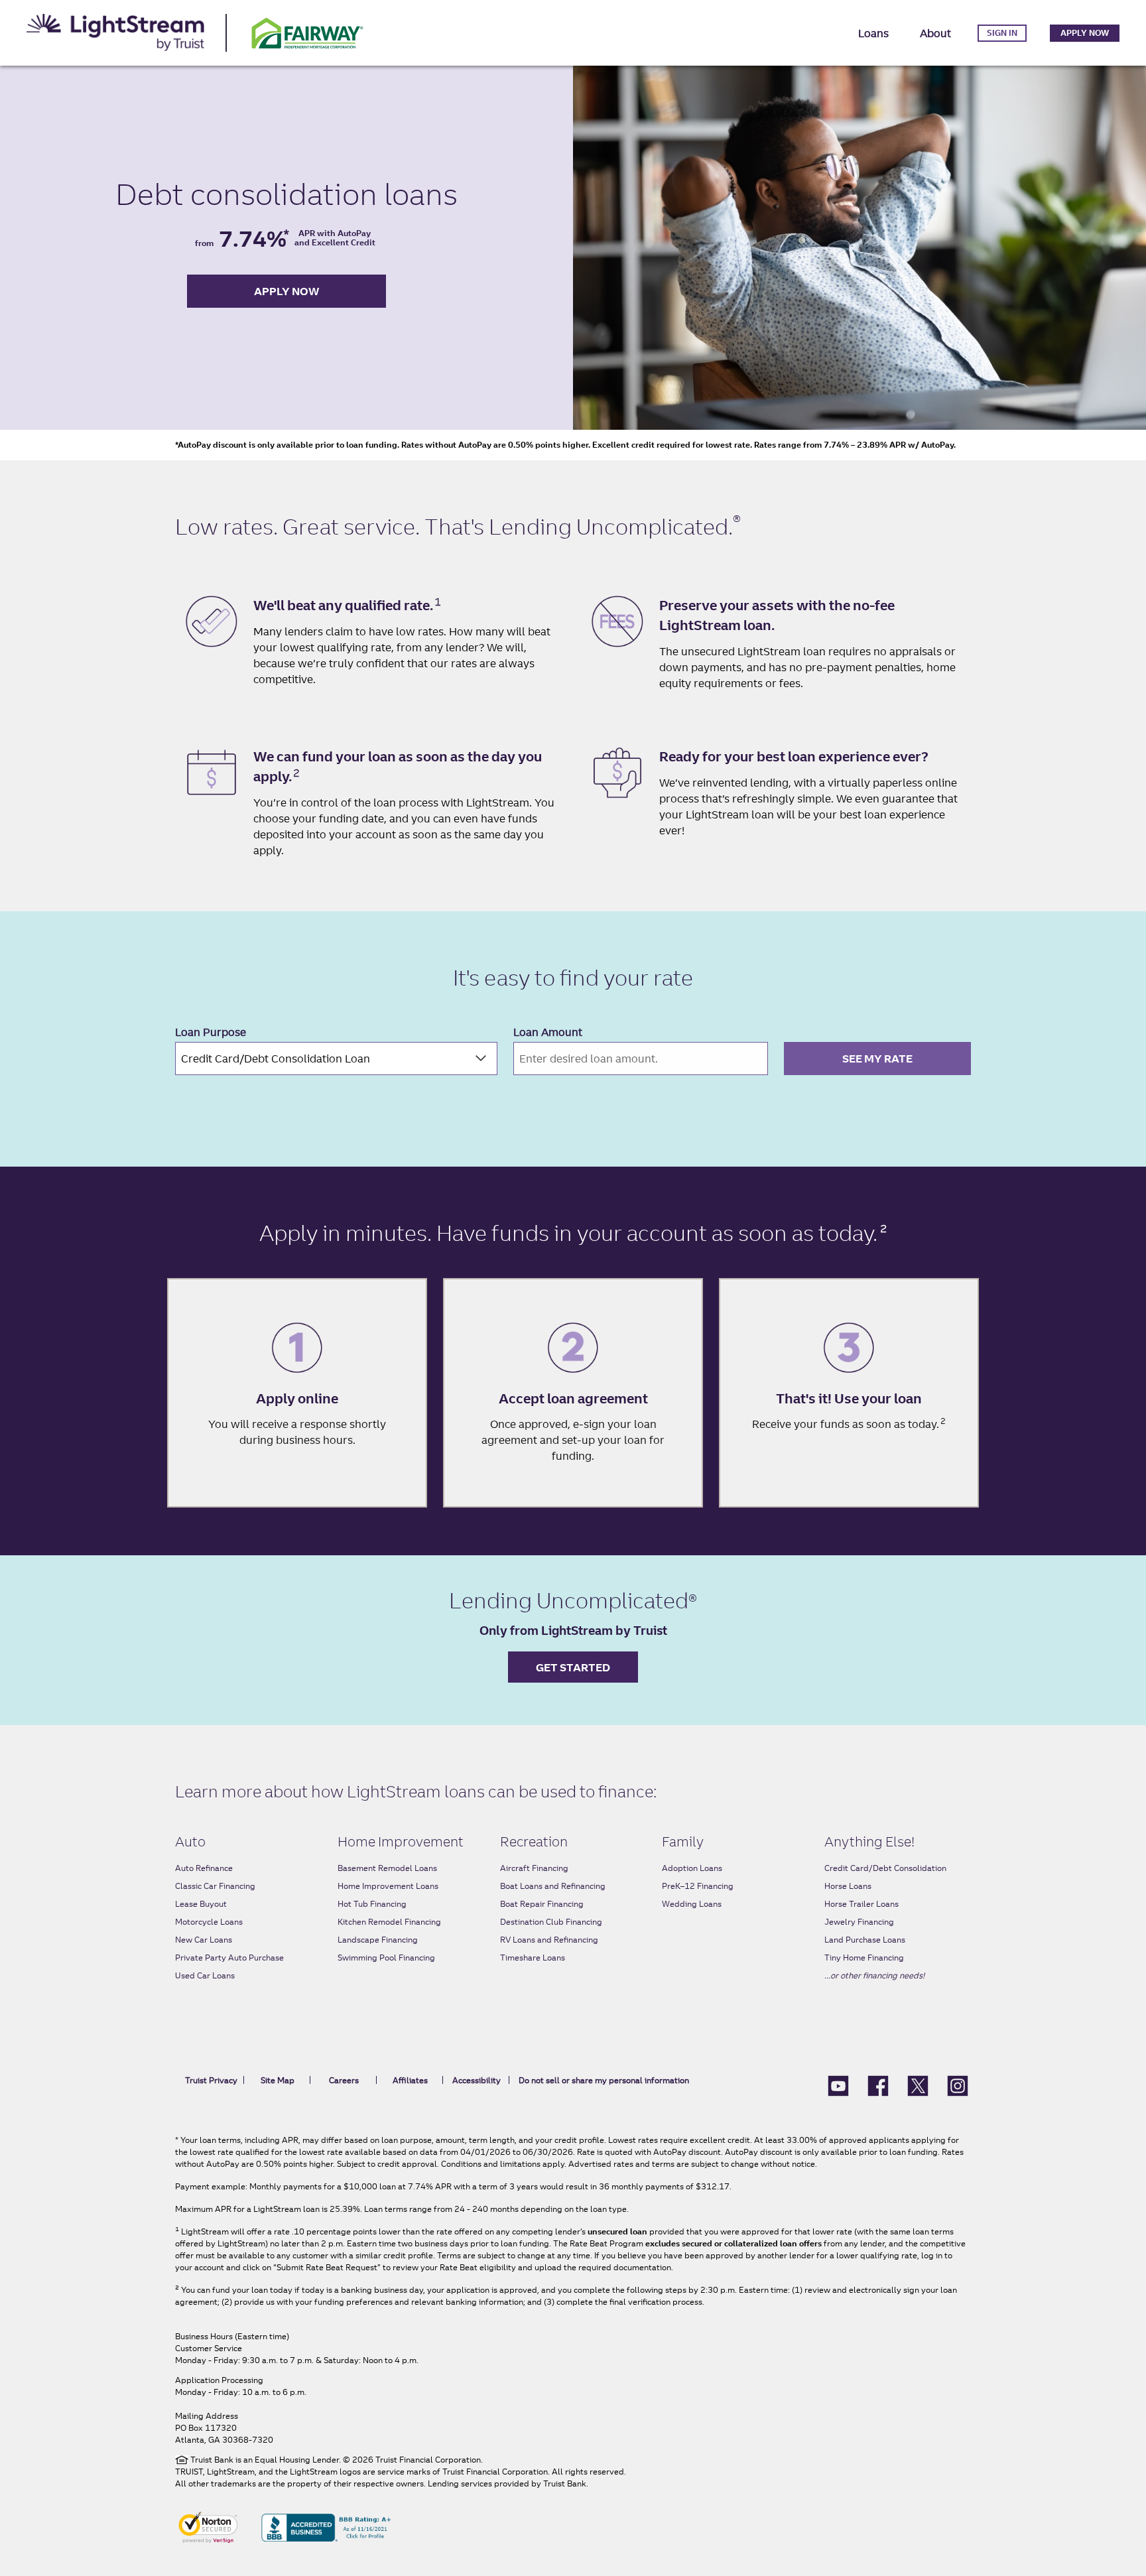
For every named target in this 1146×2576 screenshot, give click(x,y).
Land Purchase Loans (865, 1940)
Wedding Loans (692, 1904)
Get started (573, 1667)
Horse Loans (848, 1886)
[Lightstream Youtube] (838, 2085)
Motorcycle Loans (209, 1922)
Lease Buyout (201, 1904)
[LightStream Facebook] (878, 2085)
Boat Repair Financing (542, 1904)
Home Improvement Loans (388, 1886)
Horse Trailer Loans (861, 1904)
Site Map (278, 2080)
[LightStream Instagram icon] (958, 2085)
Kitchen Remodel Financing (389, 1922)
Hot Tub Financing (372, 1904)
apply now (287, 291)
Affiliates (410, 2080)
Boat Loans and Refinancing (553, 1886)
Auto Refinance (204, 1868)
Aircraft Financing (534, 1868)
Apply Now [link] (1085, 33)
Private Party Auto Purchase (229, 1958)
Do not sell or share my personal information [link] (604, 2080)
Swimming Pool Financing (386, 1958)
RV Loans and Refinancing (549, 1940)
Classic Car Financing (215, 1886)
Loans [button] (873, 33)
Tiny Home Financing (864, 1958)
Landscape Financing (378, 1940)
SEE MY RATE (877, 1059)
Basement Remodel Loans (387, 1868)
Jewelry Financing (859, 1922)
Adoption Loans (692, 1868)
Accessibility (477, 2080)
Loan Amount (548, 1032)
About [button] (935, 33)
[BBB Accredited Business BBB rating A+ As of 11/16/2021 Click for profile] (326, 2526)
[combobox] (336, 1059)
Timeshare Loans (533, 1958)
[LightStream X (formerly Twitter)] (918, 2085)
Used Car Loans (205, 1975)
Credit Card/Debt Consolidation (885, 1868)
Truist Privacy (211, 2080)
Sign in (1002, 33)
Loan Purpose (211, 1032)
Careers (344, 2080)
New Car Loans (204, 1940)
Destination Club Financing (551, 1922)
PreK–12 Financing (698, 1886)
